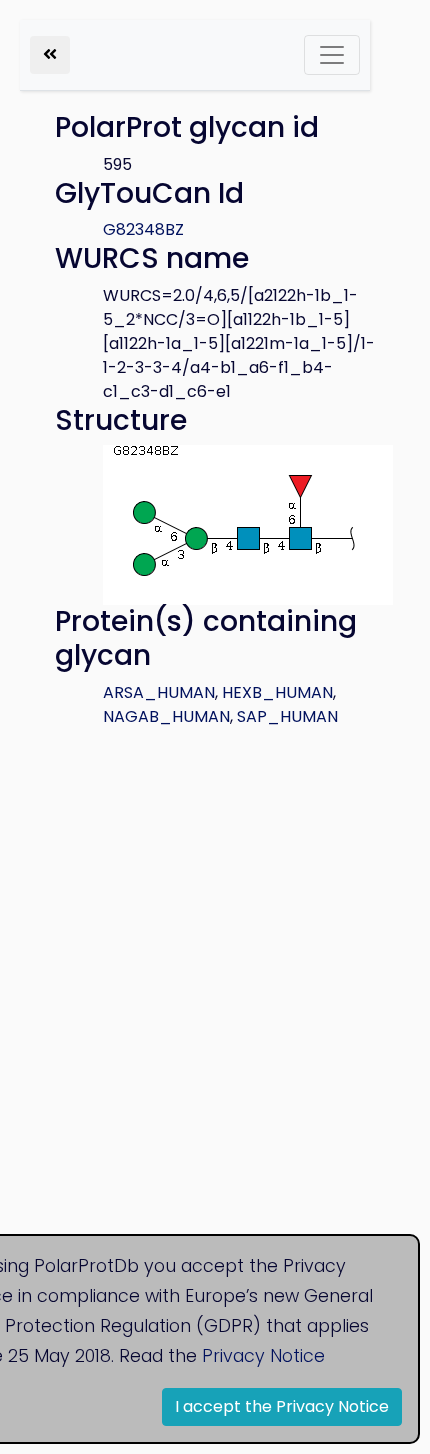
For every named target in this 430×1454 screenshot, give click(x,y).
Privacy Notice (263, 1356)
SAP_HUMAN (287, 716)
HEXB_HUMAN (277, 692)
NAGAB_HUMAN (166, 716)
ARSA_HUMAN (159, 692)
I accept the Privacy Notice (282, 1406)
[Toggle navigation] (332, 55)
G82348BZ (143, 229)
